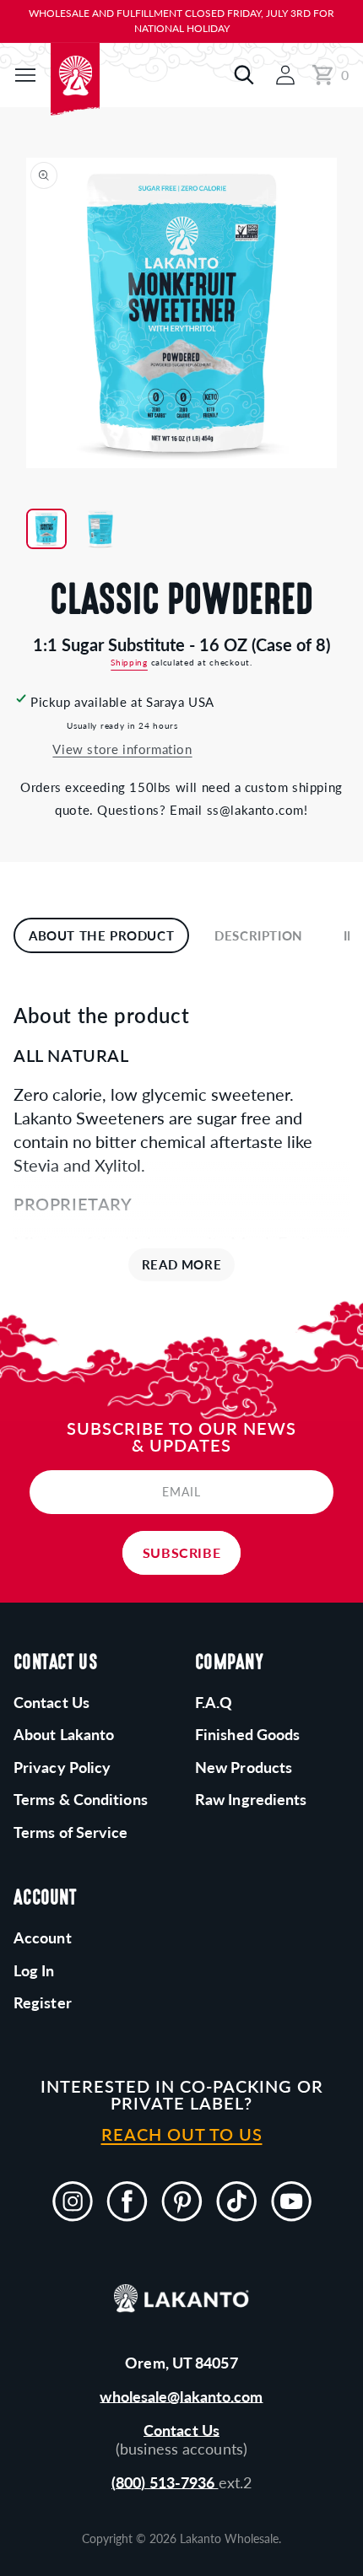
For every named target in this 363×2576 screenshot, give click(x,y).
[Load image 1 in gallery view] (46, 529)
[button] (25, 75)
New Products (244, 1767)
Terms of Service (71, 1832)
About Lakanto (64, 1734)
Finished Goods (247, 1734)
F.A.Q (214, 1702)
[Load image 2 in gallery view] (100, 529)
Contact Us (181, 2430)
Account (43, 1937)
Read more (181, 1264)
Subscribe (182, 1552)
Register (43, 2002)
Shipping (129, 662)
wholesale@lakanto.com (181, 2396)
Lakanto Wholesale (229, 2538)
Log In (34, 1970)
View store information (122, 749)
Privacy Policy (62, 1767)
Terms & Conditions (81, 1799)
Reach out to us (182, 2134)
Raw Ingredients (251, 1799)
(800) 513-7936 (165, 2482)
